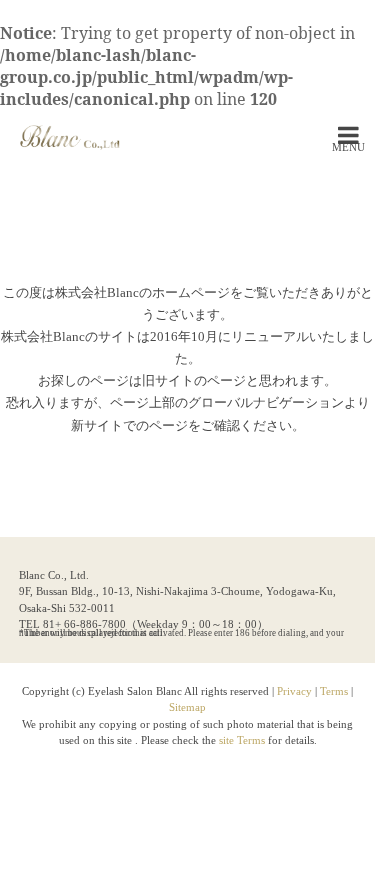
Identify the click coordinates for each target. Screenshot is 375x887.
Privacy (294, 691)
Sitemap (187, 707)
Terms (334, 691)
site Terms (243, 740)
